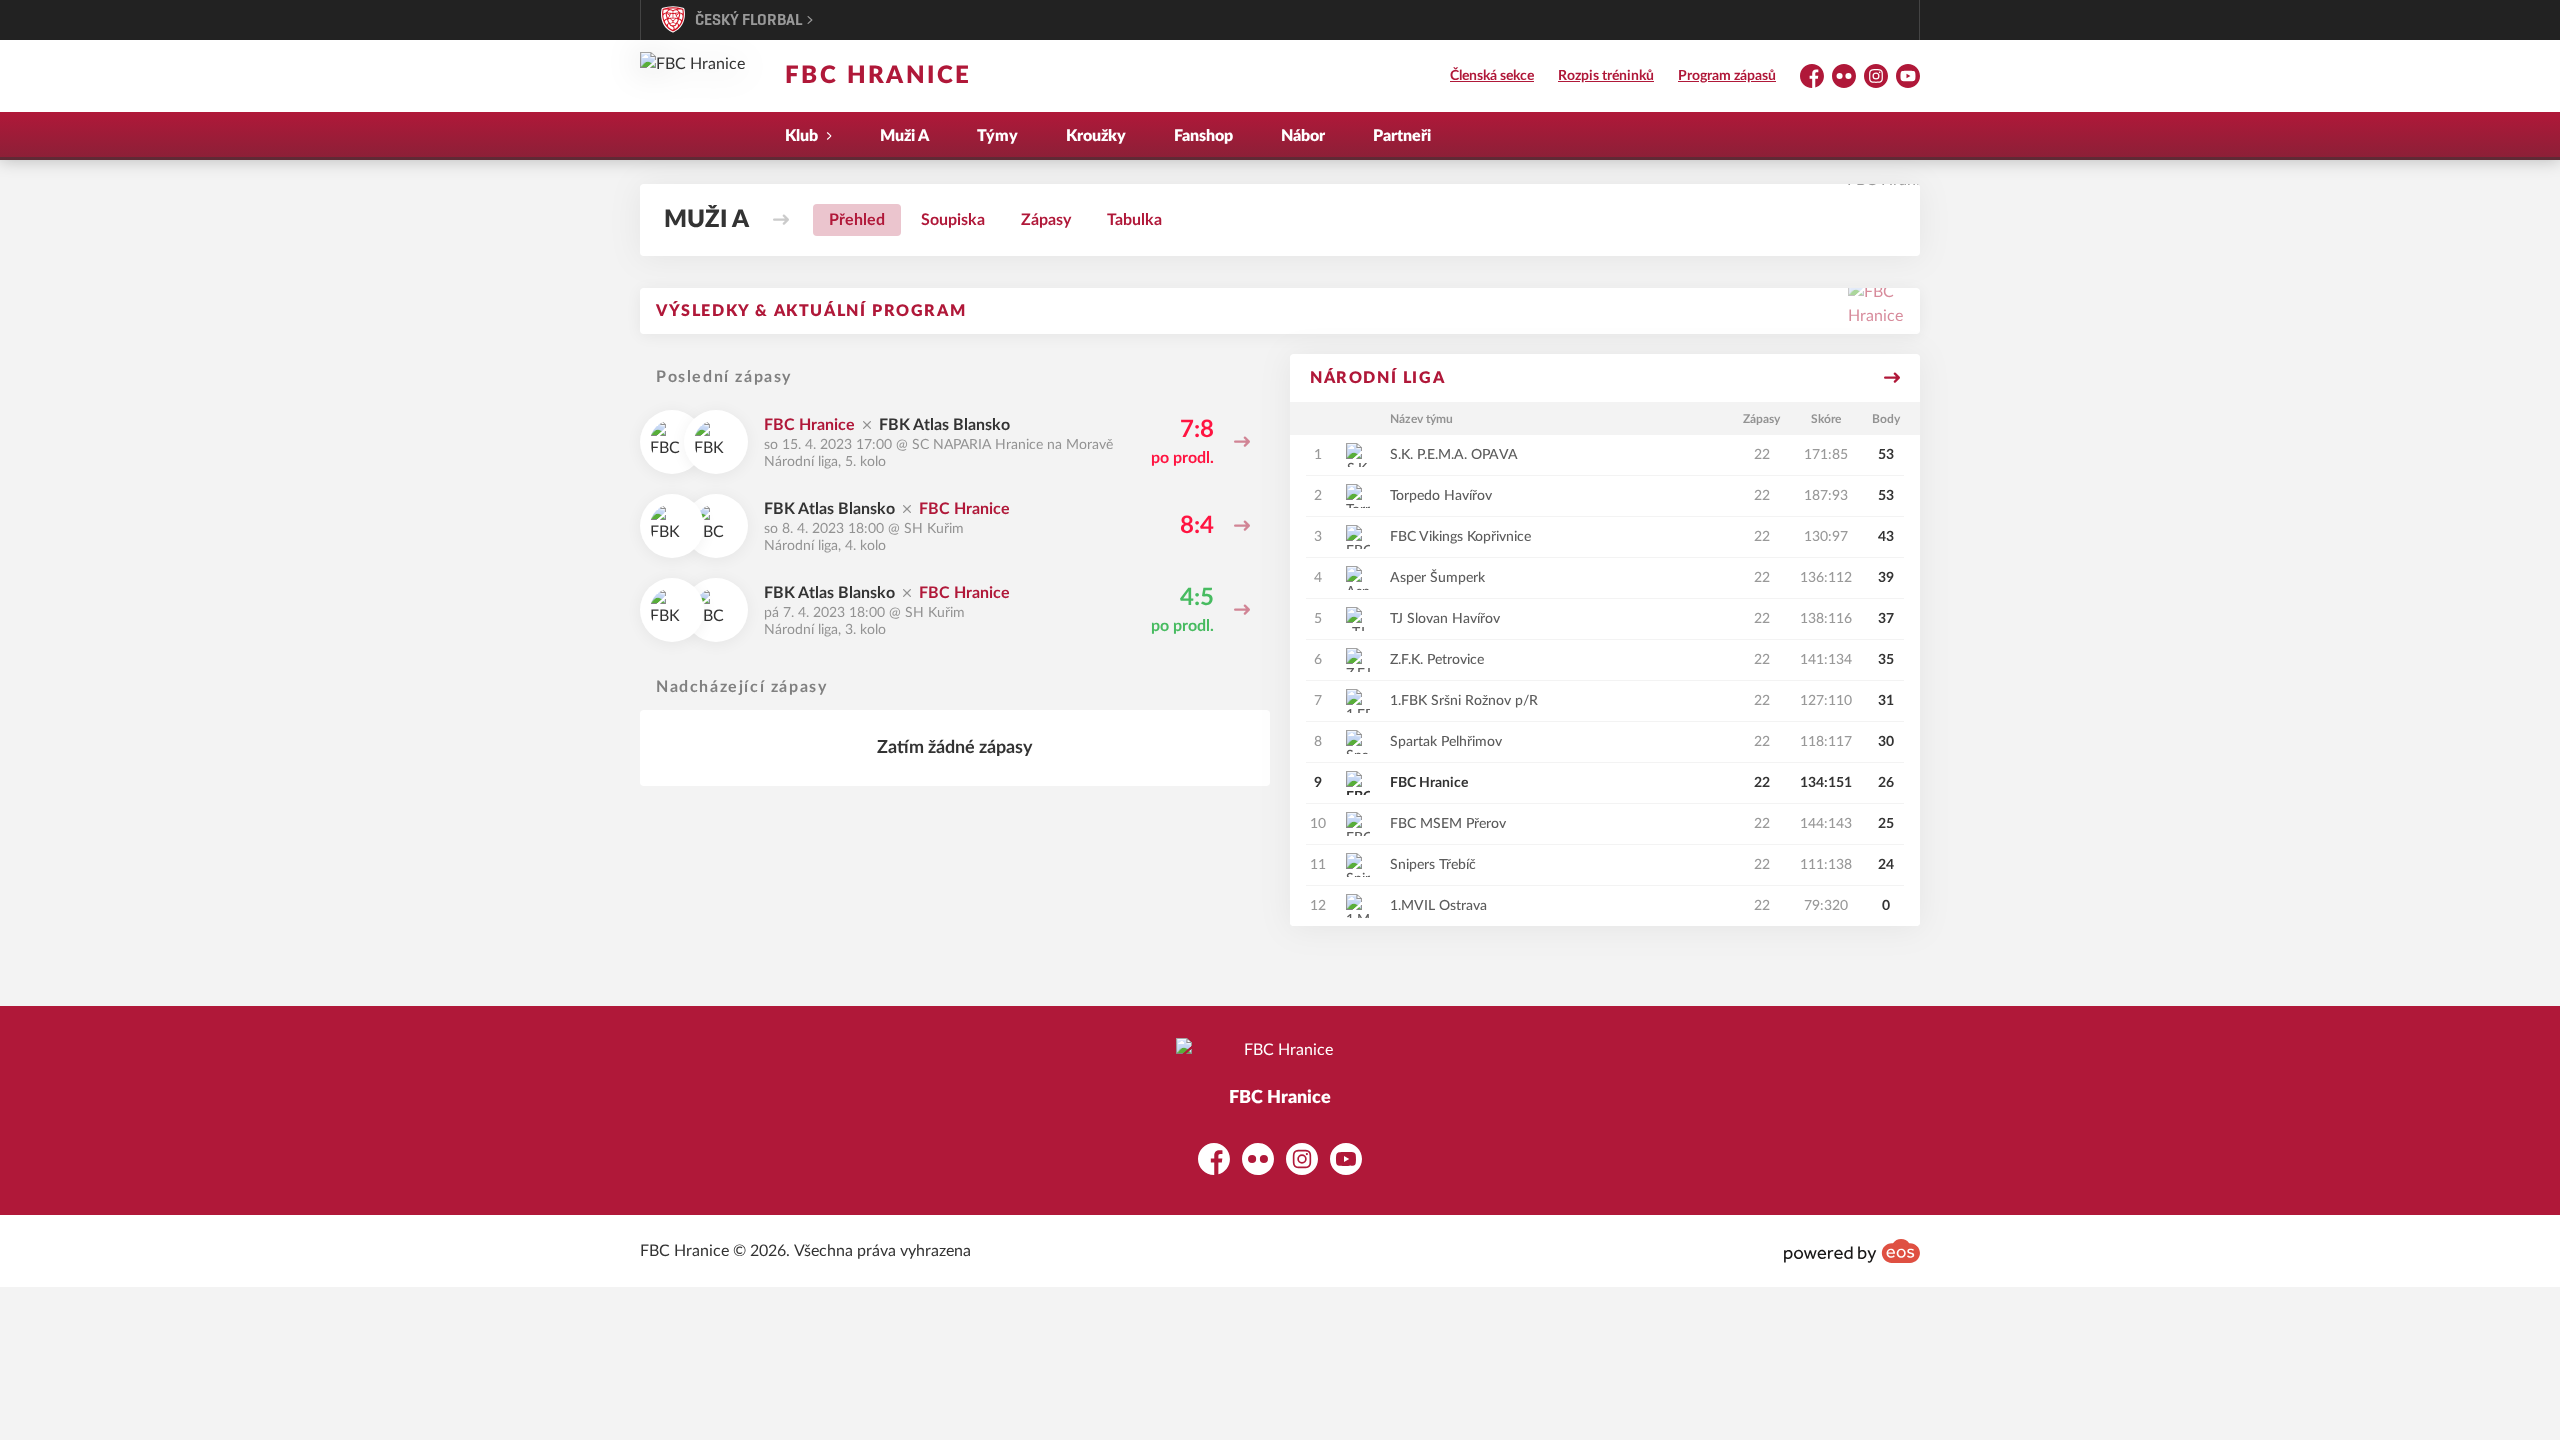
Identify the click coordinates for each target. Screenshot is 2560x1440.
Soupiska (953, 220)
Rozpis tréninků (1606, 76)
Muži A (904, 136)
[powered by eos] (1852, 1251)
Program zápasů (1727, 76)
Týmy (997, 136)
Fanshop (1203, 136)
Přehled (857, 220)
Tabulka (1134, 220)
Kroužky (1096, 136)
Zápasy (1046, 220)
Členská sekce (1492, 76)
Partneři (1402, 136)
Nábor (1303, 136)
